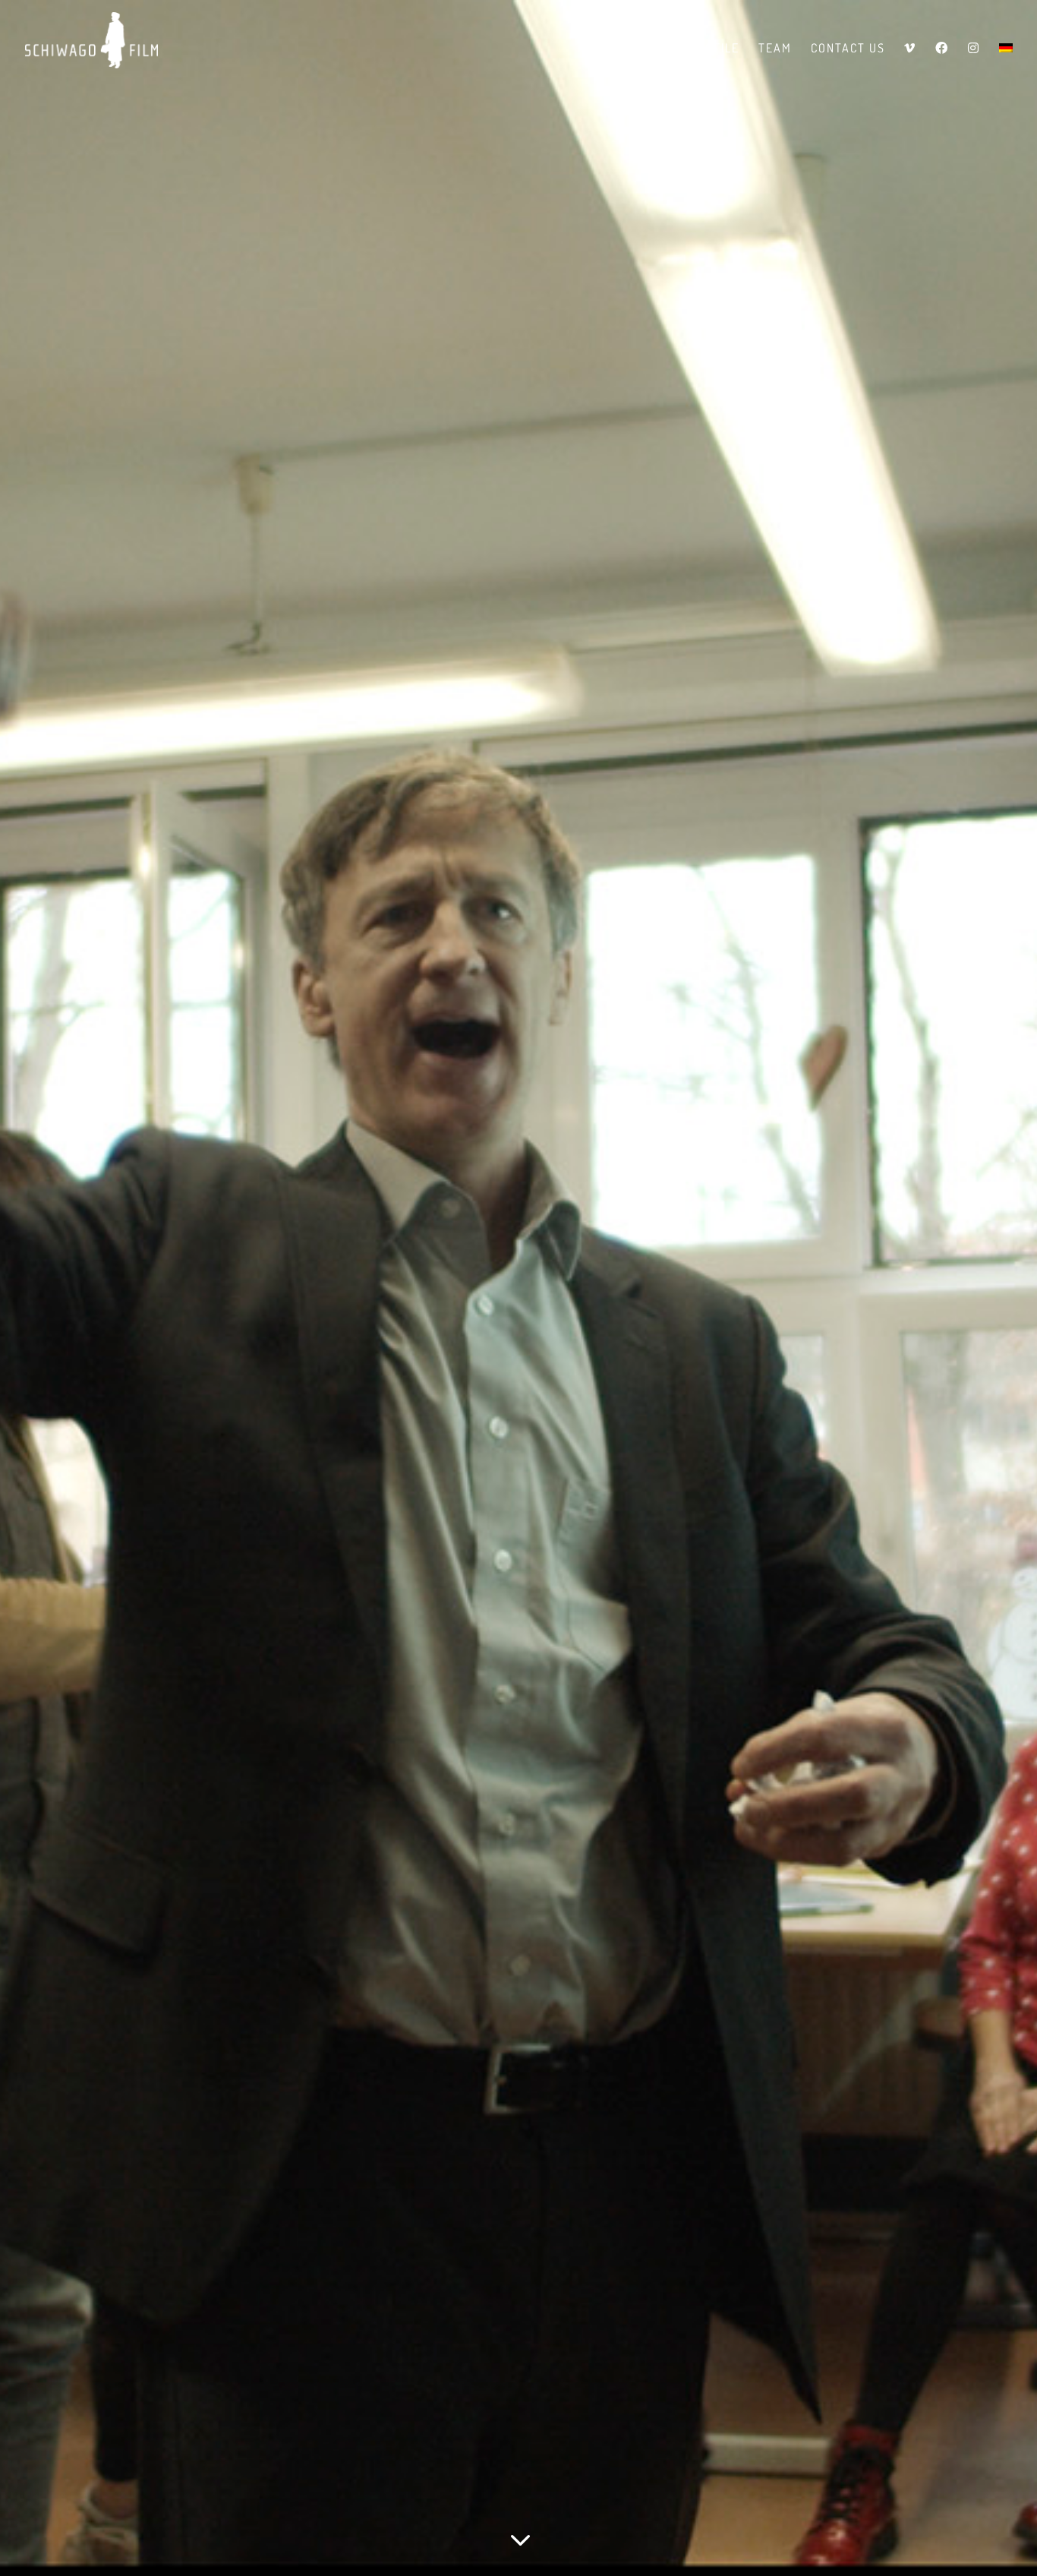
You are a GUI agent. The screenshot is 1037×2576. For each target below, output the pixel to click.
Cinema (613, 49)
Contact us (848, 49)
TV (663, 49)
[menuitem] (1006, 61)
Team (775, 49)
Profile (715, 49)
